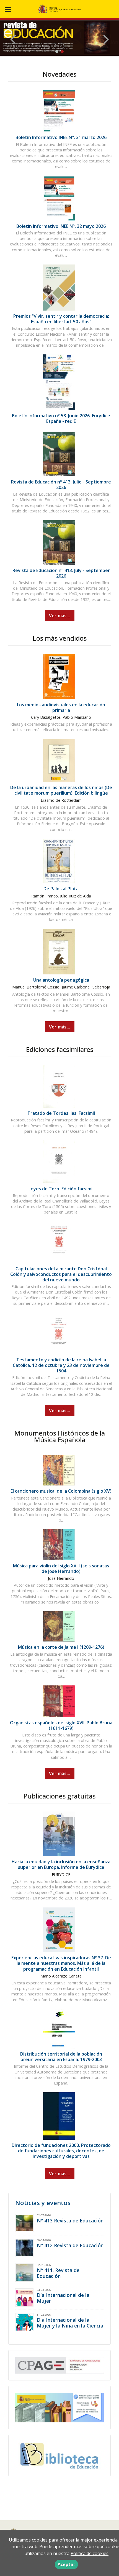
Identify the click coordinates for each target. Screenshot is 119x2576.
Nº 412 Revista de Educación (70, 2245)
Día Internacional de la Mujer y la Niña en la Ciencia (70, 2323)
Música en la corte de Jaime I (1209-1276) (61, 1647)
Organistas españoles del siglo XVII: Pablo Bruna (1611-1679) (61, 1725)
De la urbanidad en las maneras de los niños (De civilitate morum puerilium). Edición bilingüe (61, 790)
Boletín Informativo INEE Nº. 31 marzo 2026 (61, 137)
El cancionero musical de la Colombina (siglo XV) (61, 1491)
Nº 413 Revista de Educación (70, 2220)
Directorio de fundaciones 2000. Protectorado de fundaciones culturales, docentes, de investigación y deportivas (61, 2151)
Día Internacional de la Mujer (63, 2298)
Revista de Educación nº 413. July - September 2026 (61, 573)
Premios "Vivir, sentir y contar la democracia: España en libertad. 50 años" (61, 319)
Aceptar (66, 2564)
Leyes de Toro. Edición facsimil (61, 1189)
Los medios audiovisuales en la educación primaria (61, 707)
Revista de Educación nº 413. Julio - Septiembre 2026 (61, 485)
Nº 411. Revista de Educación (58, 2273)
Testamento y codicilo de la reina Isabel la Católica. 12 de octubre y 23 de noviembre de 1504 (61, 1365)
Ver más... (60, 616)
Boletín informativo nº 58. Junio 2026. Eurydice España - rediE (61, 418)
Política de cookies (90, 2553)
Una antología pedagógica (61, 980)
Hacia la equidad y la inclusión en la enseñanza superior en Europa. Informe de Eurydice (61, 1864)
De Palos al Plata (61, 889)
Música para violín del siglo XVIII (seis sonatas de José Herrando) (61, 1568)
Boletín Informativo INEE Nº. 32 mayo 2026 (61, 226)
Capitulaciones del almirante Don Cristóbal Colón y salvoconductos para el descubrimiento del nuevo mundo (61, 1274)
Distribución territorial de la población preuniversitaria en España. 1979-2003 (61, 2057)
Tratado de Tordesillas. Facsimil (61, 1113)
